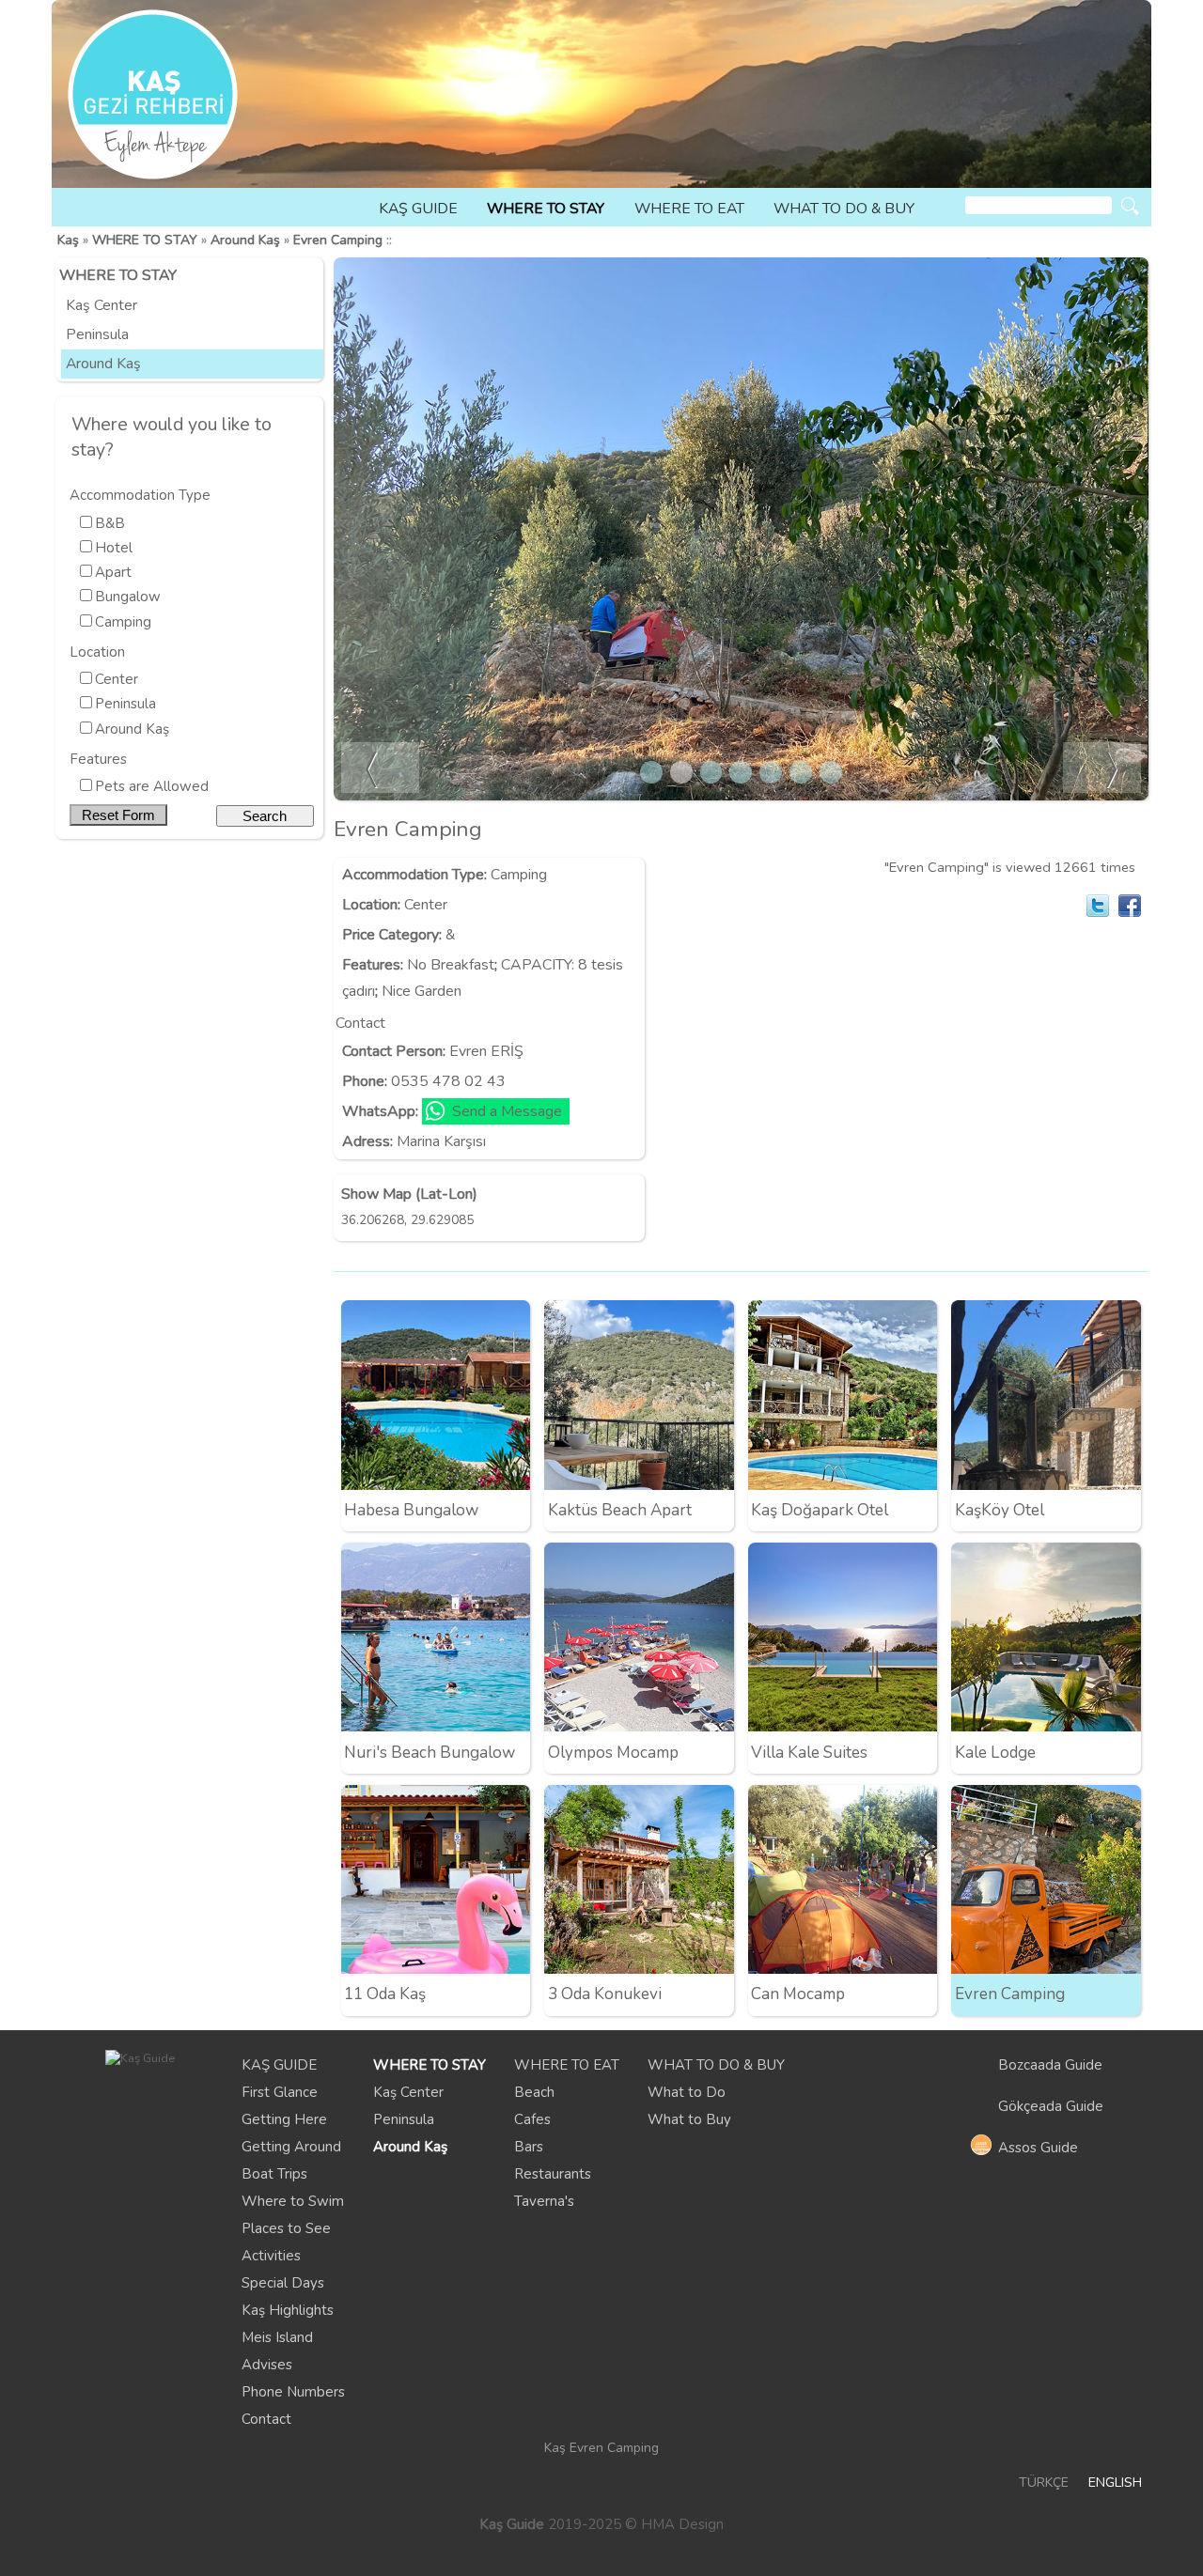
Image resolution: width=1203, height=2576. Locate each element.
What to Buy (689, 2119)
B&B (110, 523)
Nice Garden (422, 991)
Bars (529, 2147)
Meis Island (277, 2337)
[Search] (1130, 206)
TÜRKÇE (1044, 2483)
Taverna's (544, 2201)
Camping (123, 622)
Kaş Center (102, 305)
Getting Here (284, 2119)
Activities (271, 2256)
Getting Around (291, 2147)
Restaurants (553, 2174)
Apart (113, 572)
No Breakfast (451, 965)
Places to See (286, 2228)
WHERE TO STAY (546, 209)
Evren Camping (338, 240)
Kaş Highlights (288, 2310)
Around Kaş (245, 240)
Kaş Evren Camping (601, 2448)
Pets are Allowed (152, 786)
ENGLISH (1115, 2483)
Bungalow (128, 597)
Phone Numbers (293, 2392)
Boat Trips (274, 2174)
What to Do (687, 2092)
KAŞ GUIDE (418, 209)
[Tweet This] (1098, 906)
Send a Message (507, 1111)
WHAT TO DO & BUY (844, 209)
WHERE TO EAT (689, 209)
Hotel (114, 548)
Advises (267, 2365)
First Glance (280, 2092)
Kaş (68, 240)
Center (117, 679)
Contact (266, 2419)
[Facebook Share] (1130, 906)
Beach (534, 2092)
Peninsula (97, 334)
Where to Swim (293, 2201)
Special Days (283, 2283)
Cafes (532, 2119)
